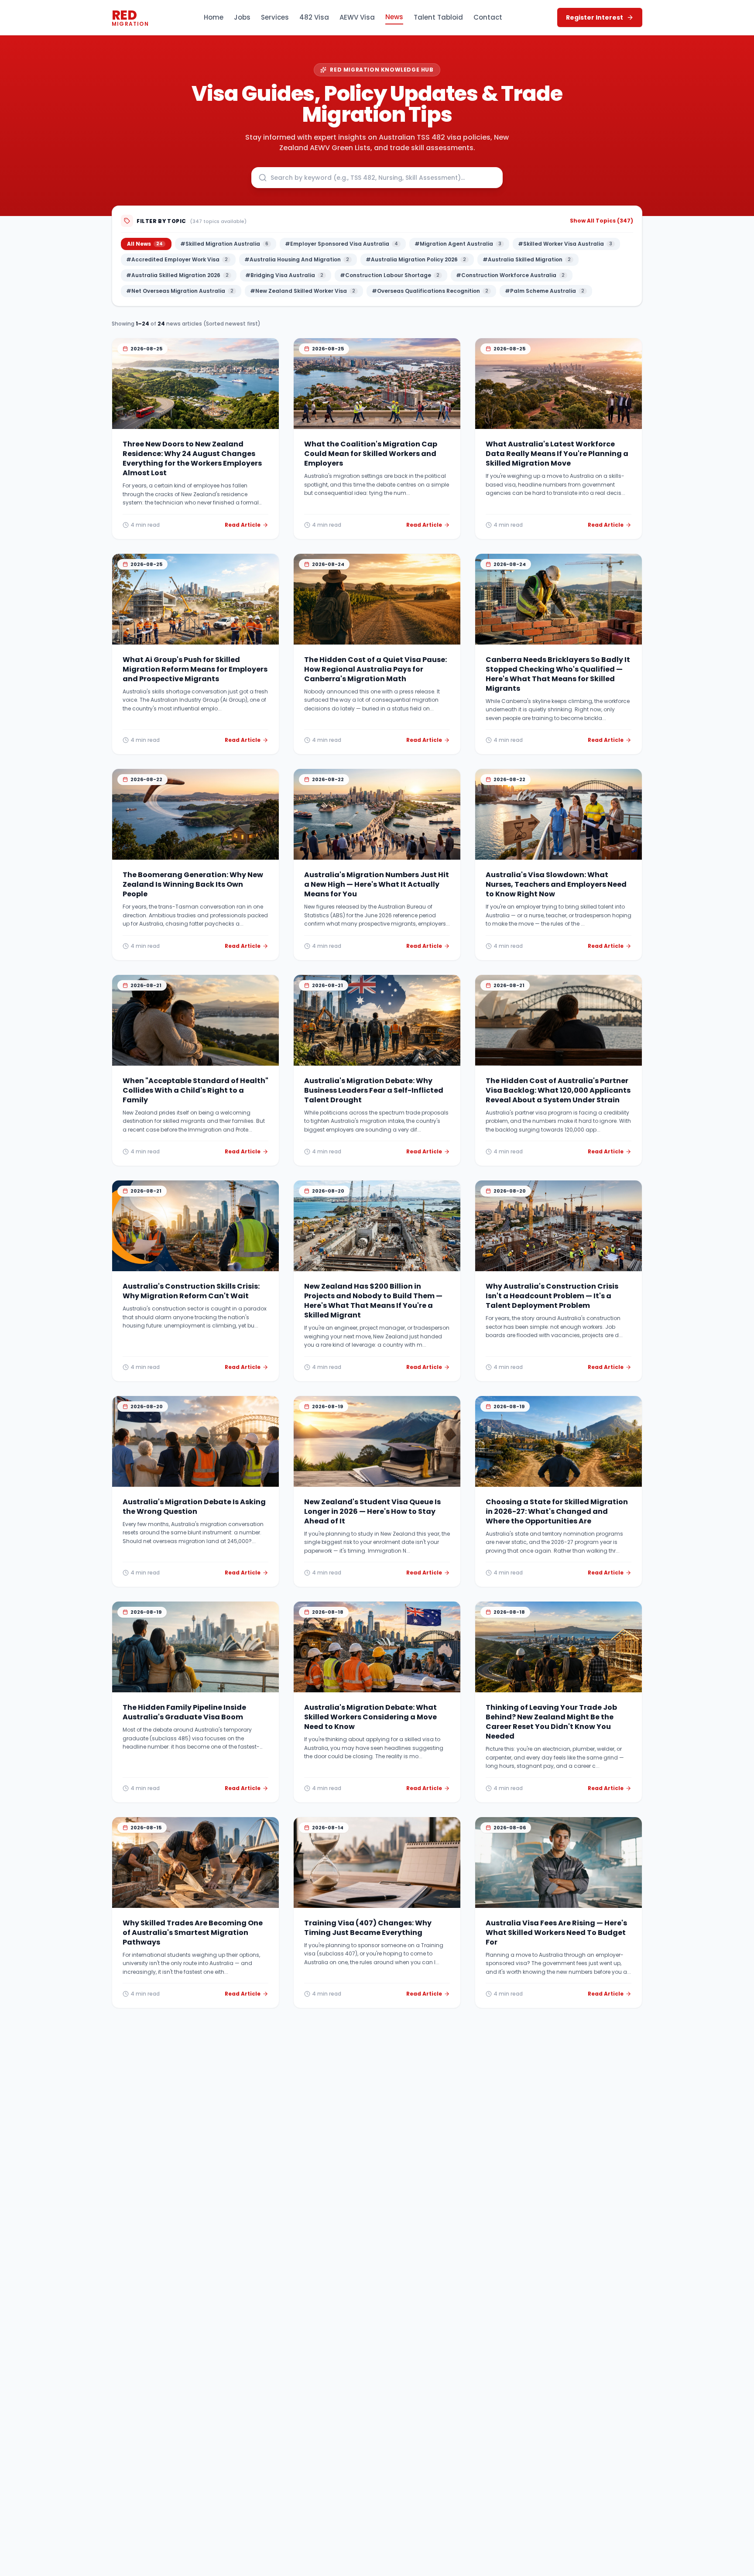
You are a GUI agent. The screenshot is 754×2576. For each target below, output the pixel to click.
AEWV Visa (357, 17)
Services (275, 17)
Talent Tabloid (438, 17)
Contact (488, 17)
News (394, 17)
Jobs (242, 17)
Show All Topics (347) (601, 221)
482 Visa (314, 17)
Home (214, 17)
